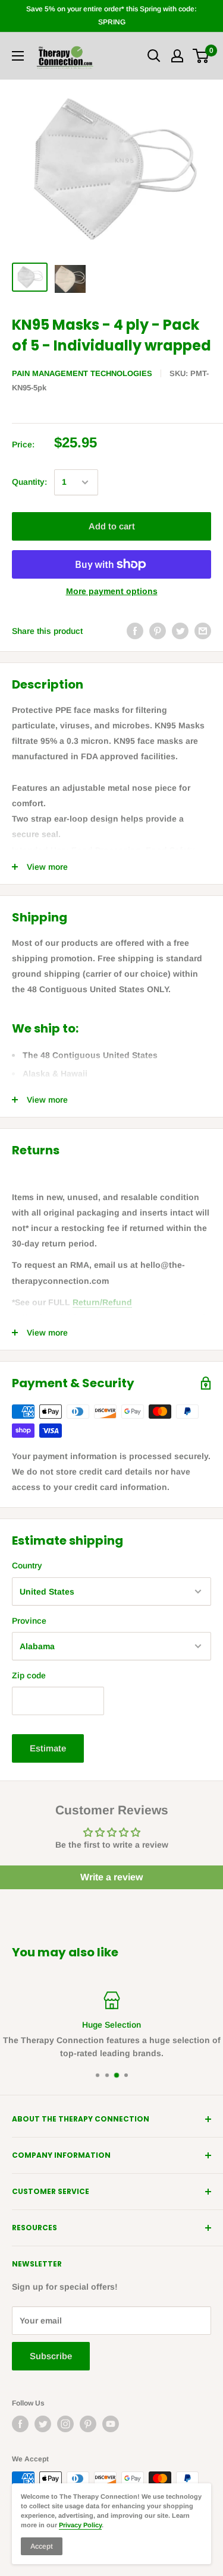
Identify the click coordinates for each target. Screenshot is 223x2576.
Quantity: (29, 482)
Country (27, 1565)
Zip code (29, 1675)
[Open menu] (18, 56)
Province (29, 1621)
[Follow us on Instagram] (65, 2424)
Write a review (111, 1877)
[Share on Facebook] (135, 631)
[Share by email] (203, 631)
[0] (201, 56)
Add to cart (112, 526)
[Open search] (154, 56)
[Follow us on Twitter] (43, 2424)
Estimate (48, 1748)
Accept (42, 2546)
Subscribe (51, 2356)
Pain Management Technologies (82, 373)
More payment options (112, 591)
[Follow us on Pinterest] (88, 2424)
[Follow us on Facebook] (20, 2424)
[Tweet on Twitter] (180, 631)
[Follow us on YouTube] (111, 2424)
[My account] (177, 56)
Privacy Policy (80, 2525)
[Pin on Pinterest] (158, 631)
